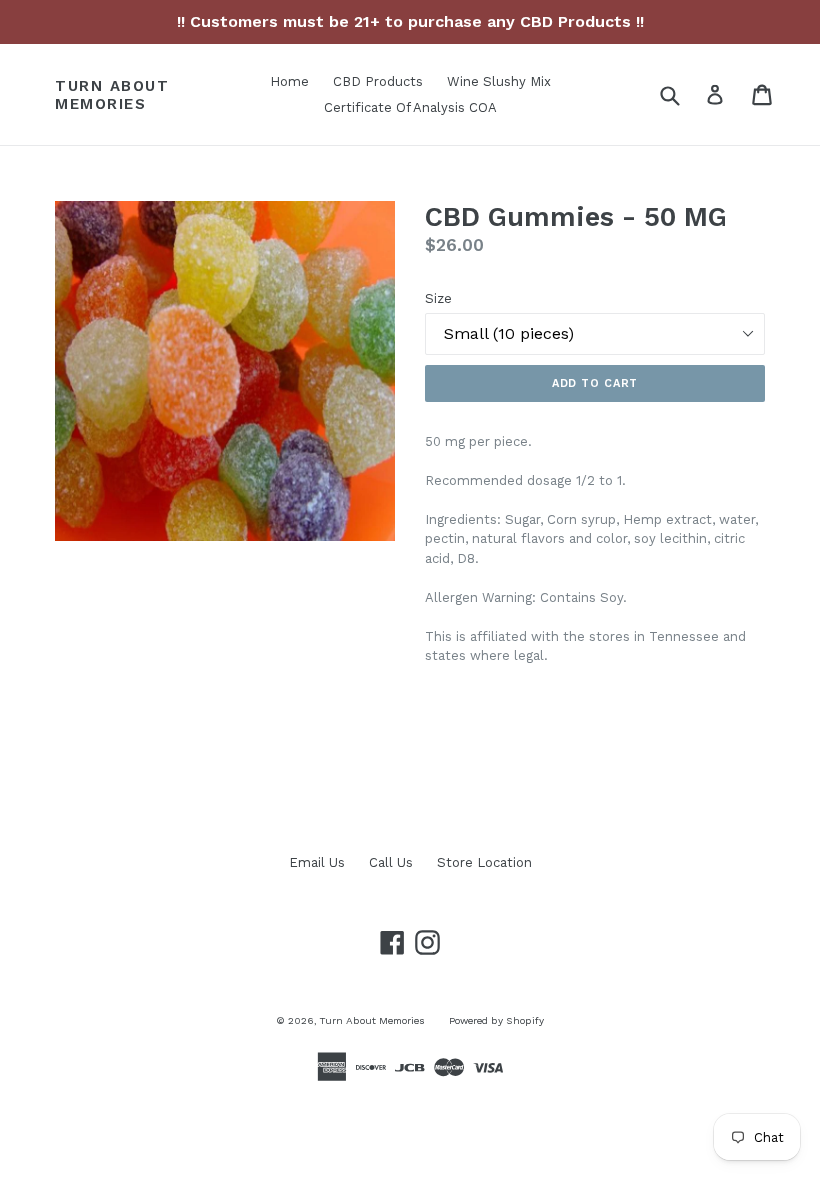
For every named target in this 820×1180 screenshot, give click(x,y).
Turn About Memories (112, 95)
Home (289, 81)
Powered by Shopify (496, 1020)
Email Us (317, 862)
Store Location (484, 862)
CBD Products (378, 81)
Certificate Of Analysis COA (410, 107)
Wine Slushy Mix (499, 81)
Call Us (391, 862)
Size (438, 298)
